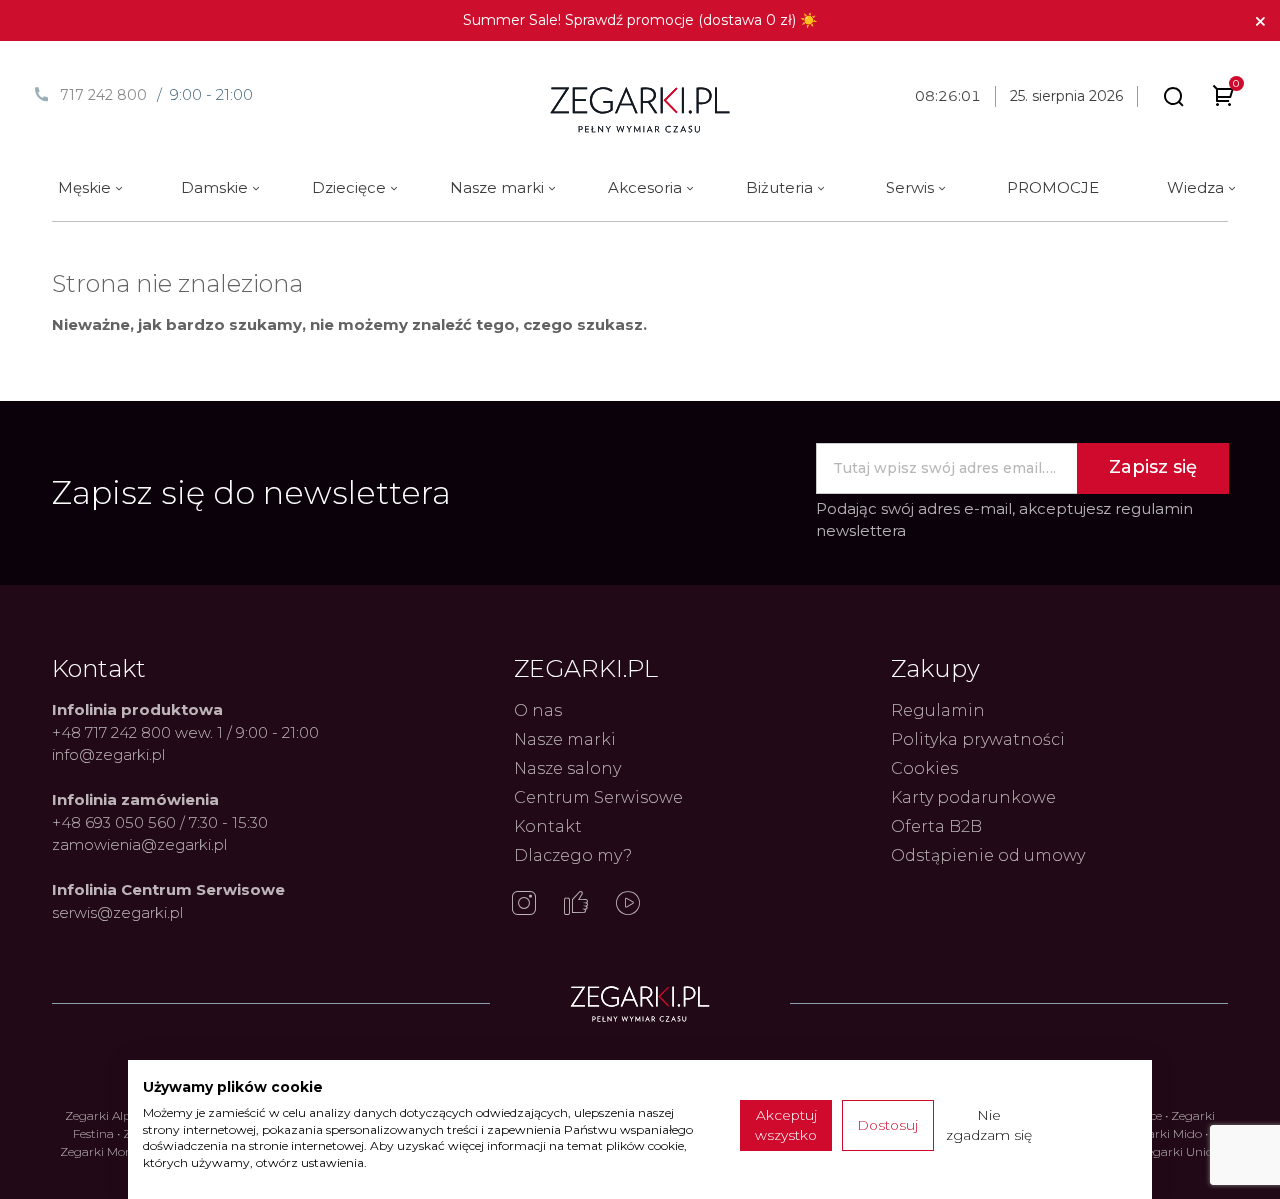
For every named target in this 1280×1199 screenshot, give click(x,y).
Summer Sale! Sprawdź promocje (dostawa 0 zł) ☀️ (640, 20)
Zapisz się (1153, 467)
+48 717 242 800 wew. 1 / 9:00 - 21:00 (185, 732)
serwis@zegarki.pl (117, 912)
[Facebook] (576, 905)
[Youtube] (628, 905)
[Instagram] (524, 905)
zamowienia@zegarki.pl (139, 844)
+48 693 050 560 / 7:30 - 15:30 (160, 822)
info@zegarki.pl (108, 754)
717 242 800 (103, 95)
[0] (1223, 99)
